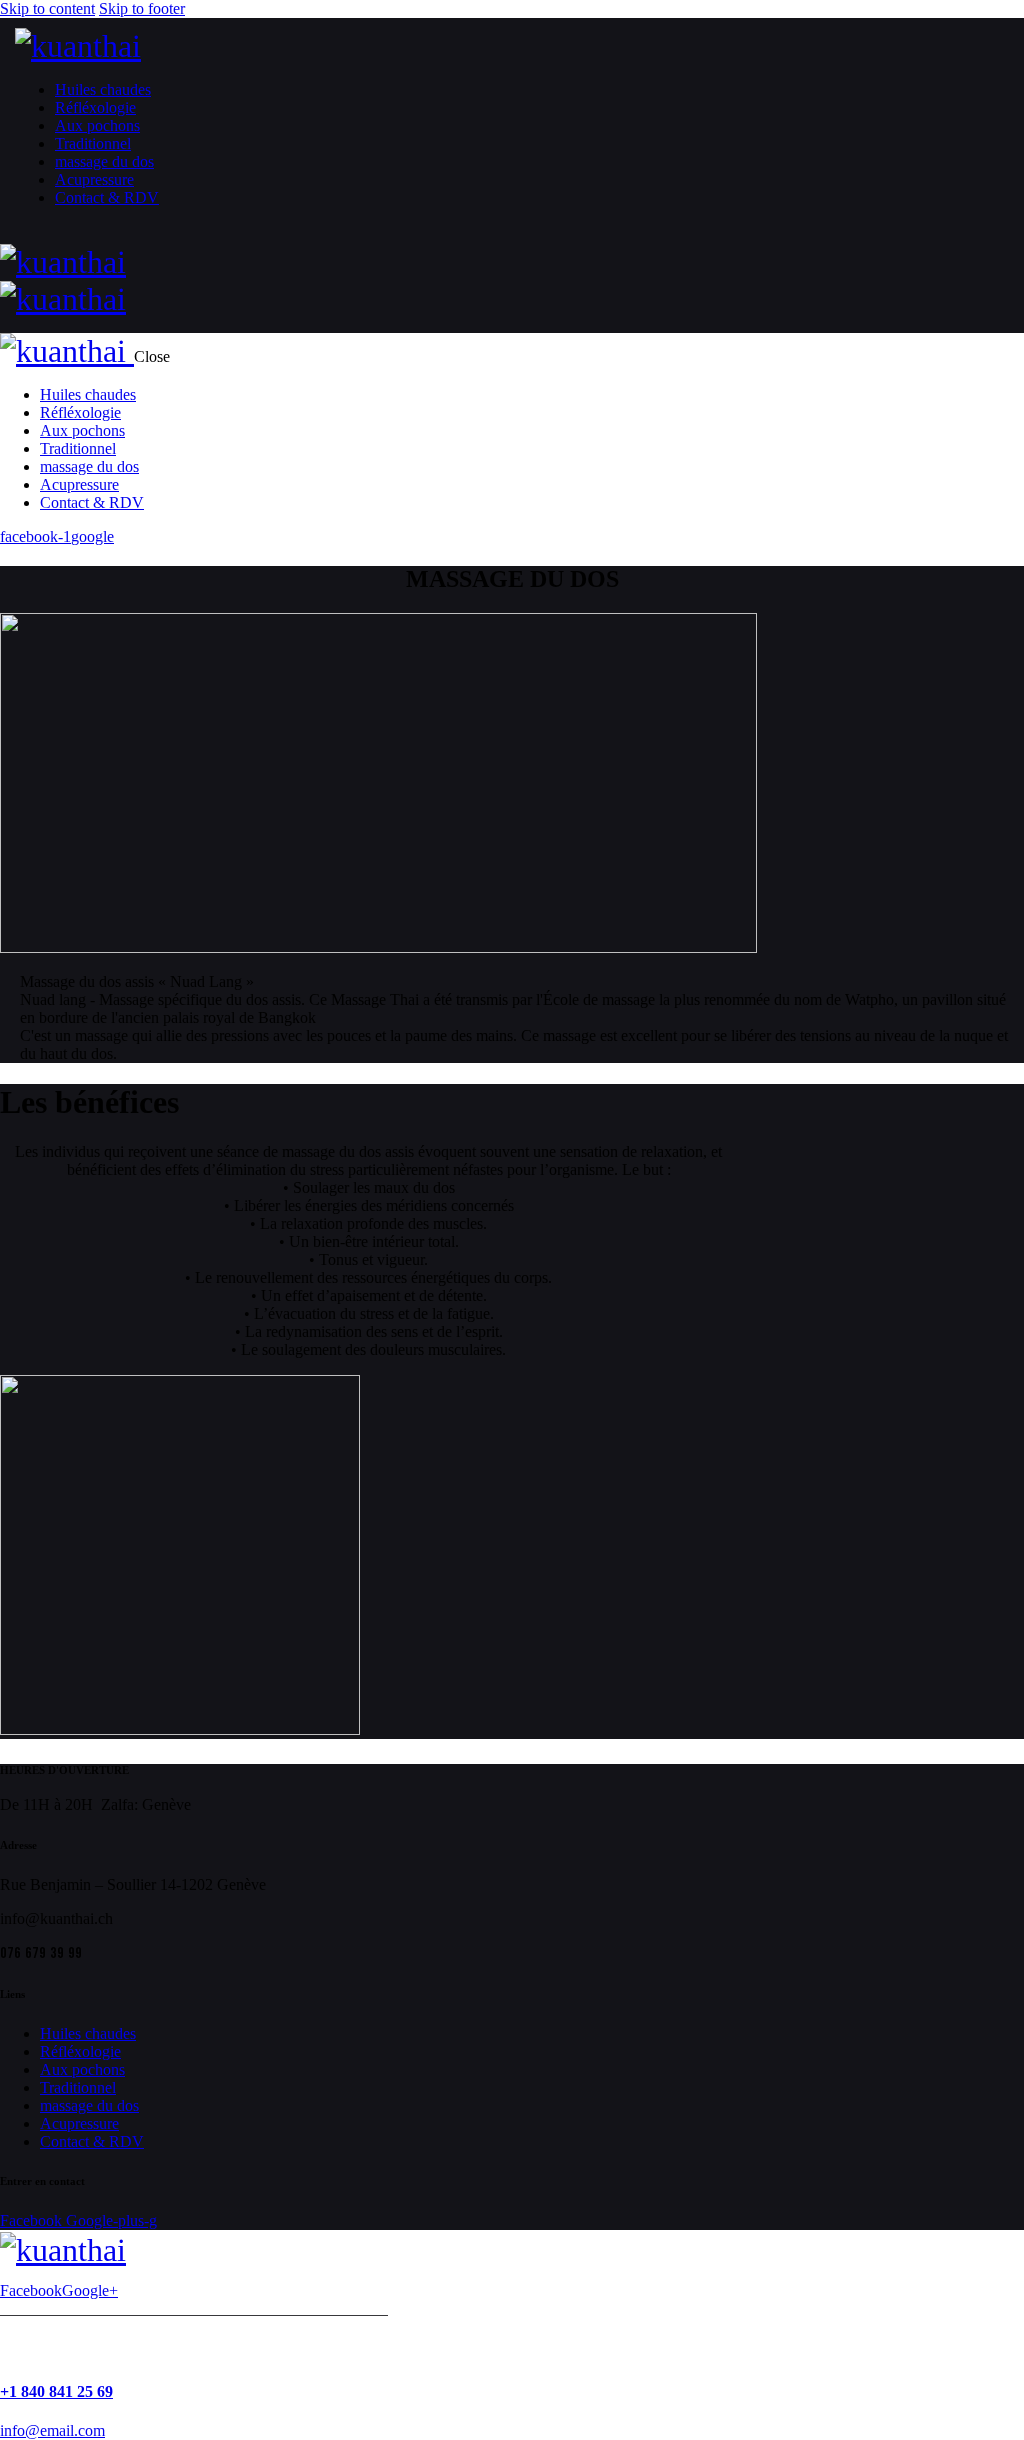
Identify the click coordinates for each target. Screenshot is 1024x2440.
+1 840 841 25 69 (56, 2391)
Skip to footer (142, 8)
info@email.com (52, 2430)
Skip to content (47, 8)
